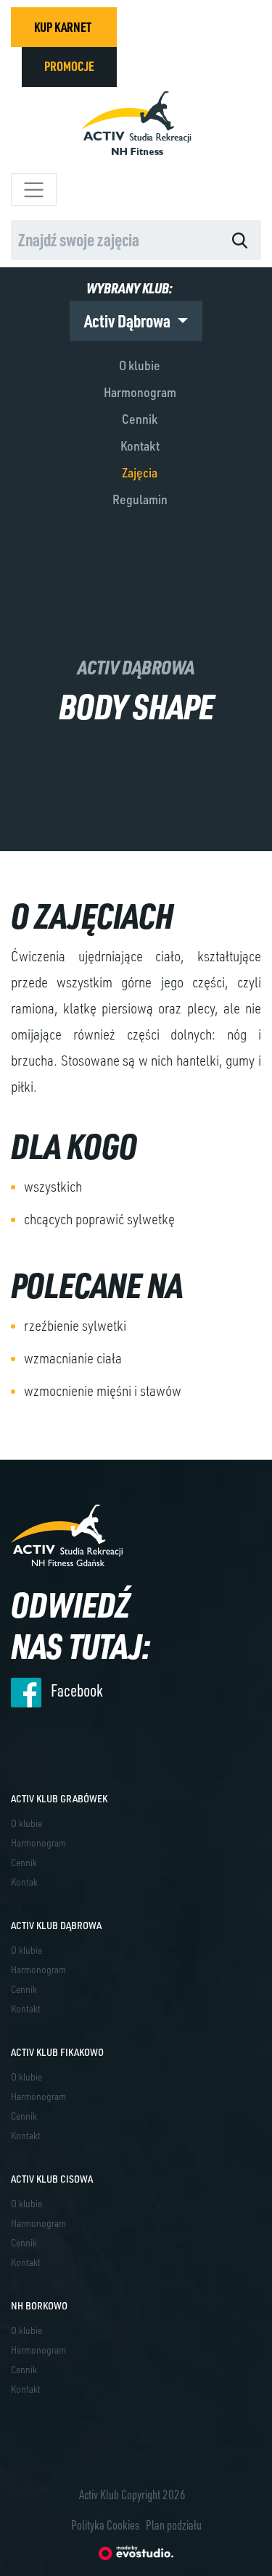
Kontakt (140, 446)
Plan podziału (174, 2525)
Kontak (24, 1882)
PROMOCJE (69, 66)
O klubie (140, 365)
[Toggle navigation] (34, 189)
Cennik (140, 419)
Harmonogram (140, 392)
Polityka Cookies (105, 2525)
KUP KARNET (63, 27)
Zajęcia (140, 472)
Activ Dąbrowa (129, 321)
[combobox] (114, 240)
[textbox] (100, 240)
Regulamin (140, 499)
